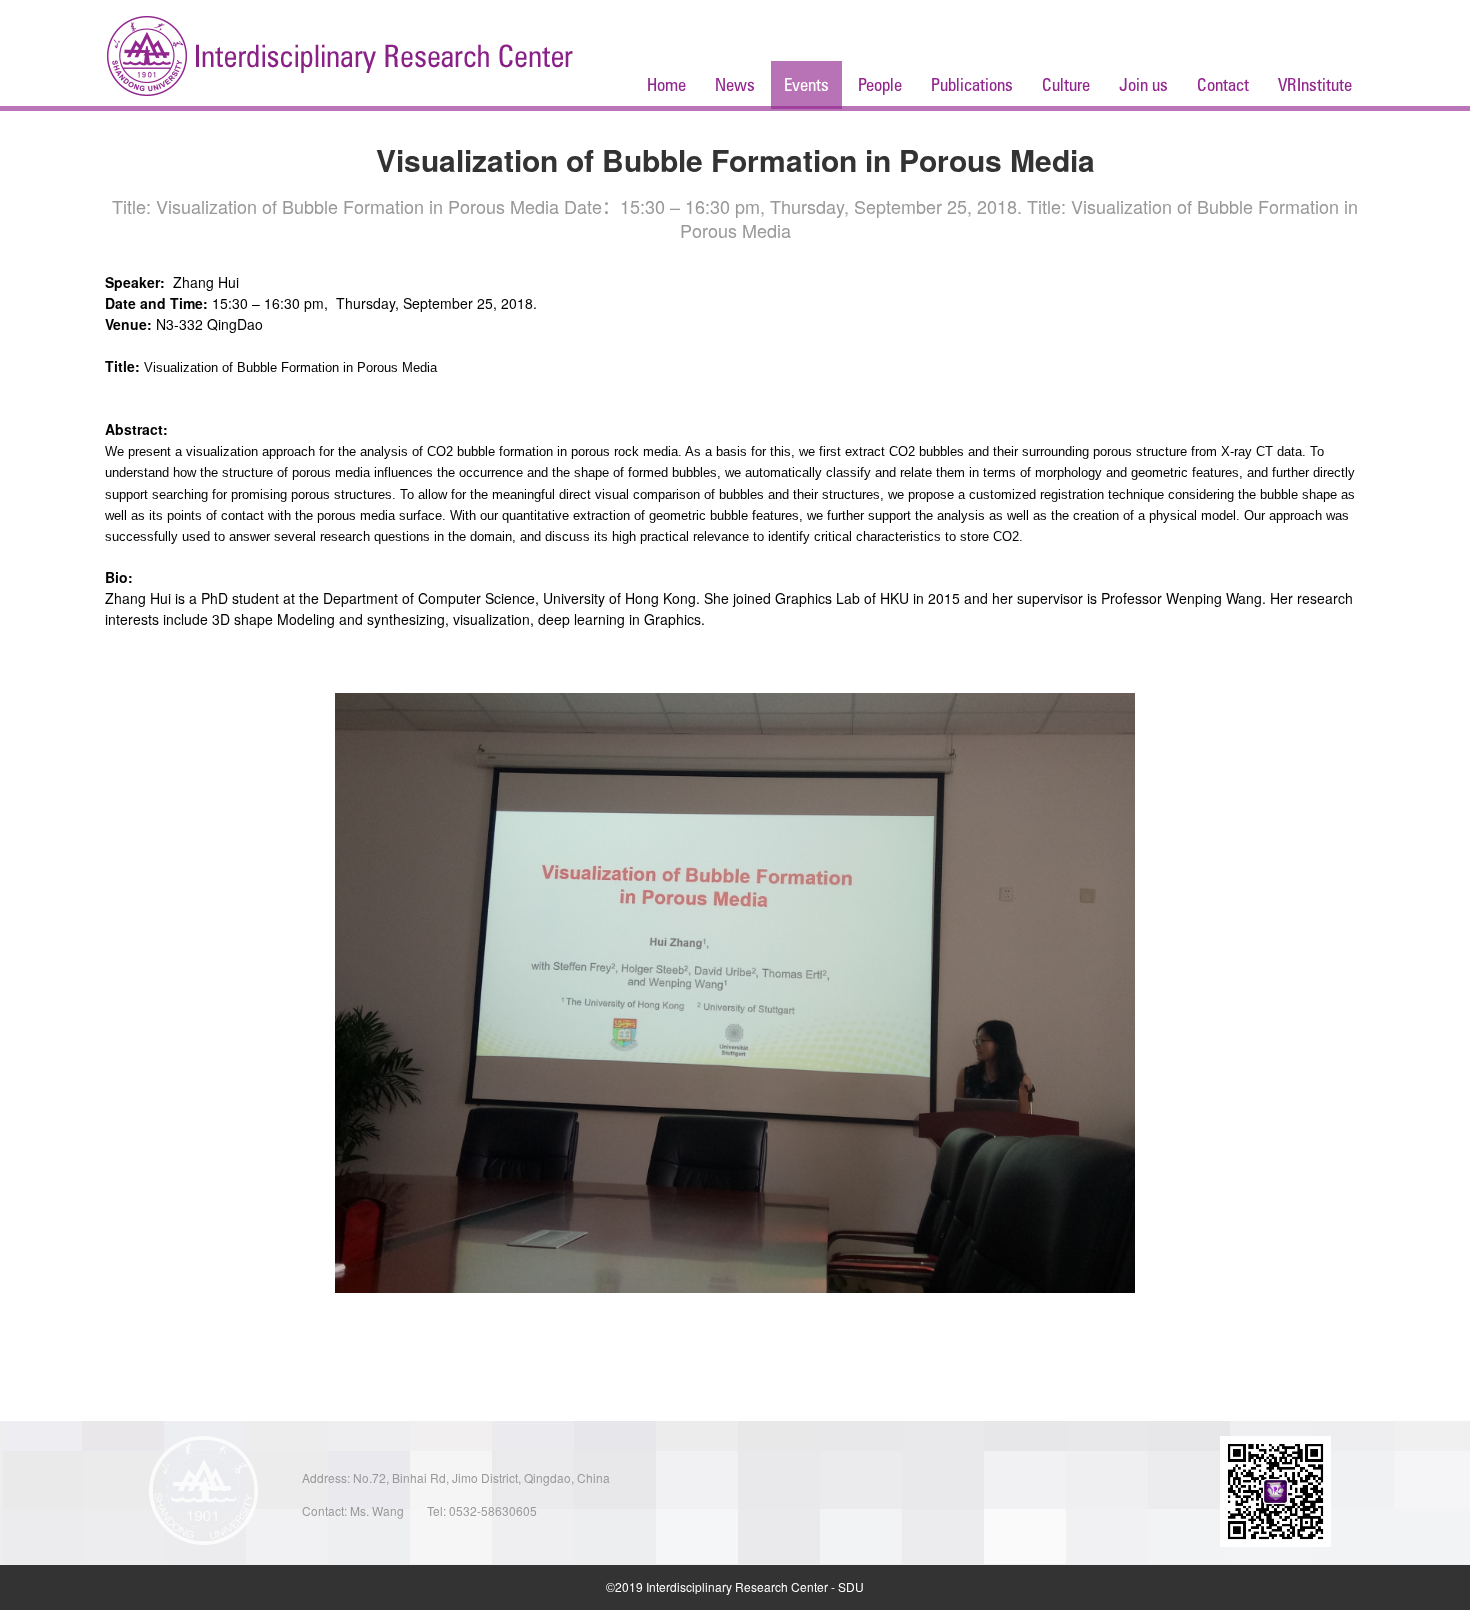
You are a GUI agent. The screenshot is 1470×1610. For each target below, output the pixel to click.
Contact (1223, 84)
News (735, 84)
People (880, 84)
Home (666, 84)
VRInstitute (1315, 84)
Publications (972, 84)
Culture (1066, 84)
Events (806, 84)
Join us (1143, 84)
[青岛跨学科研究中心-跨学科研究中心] (339, 58)
